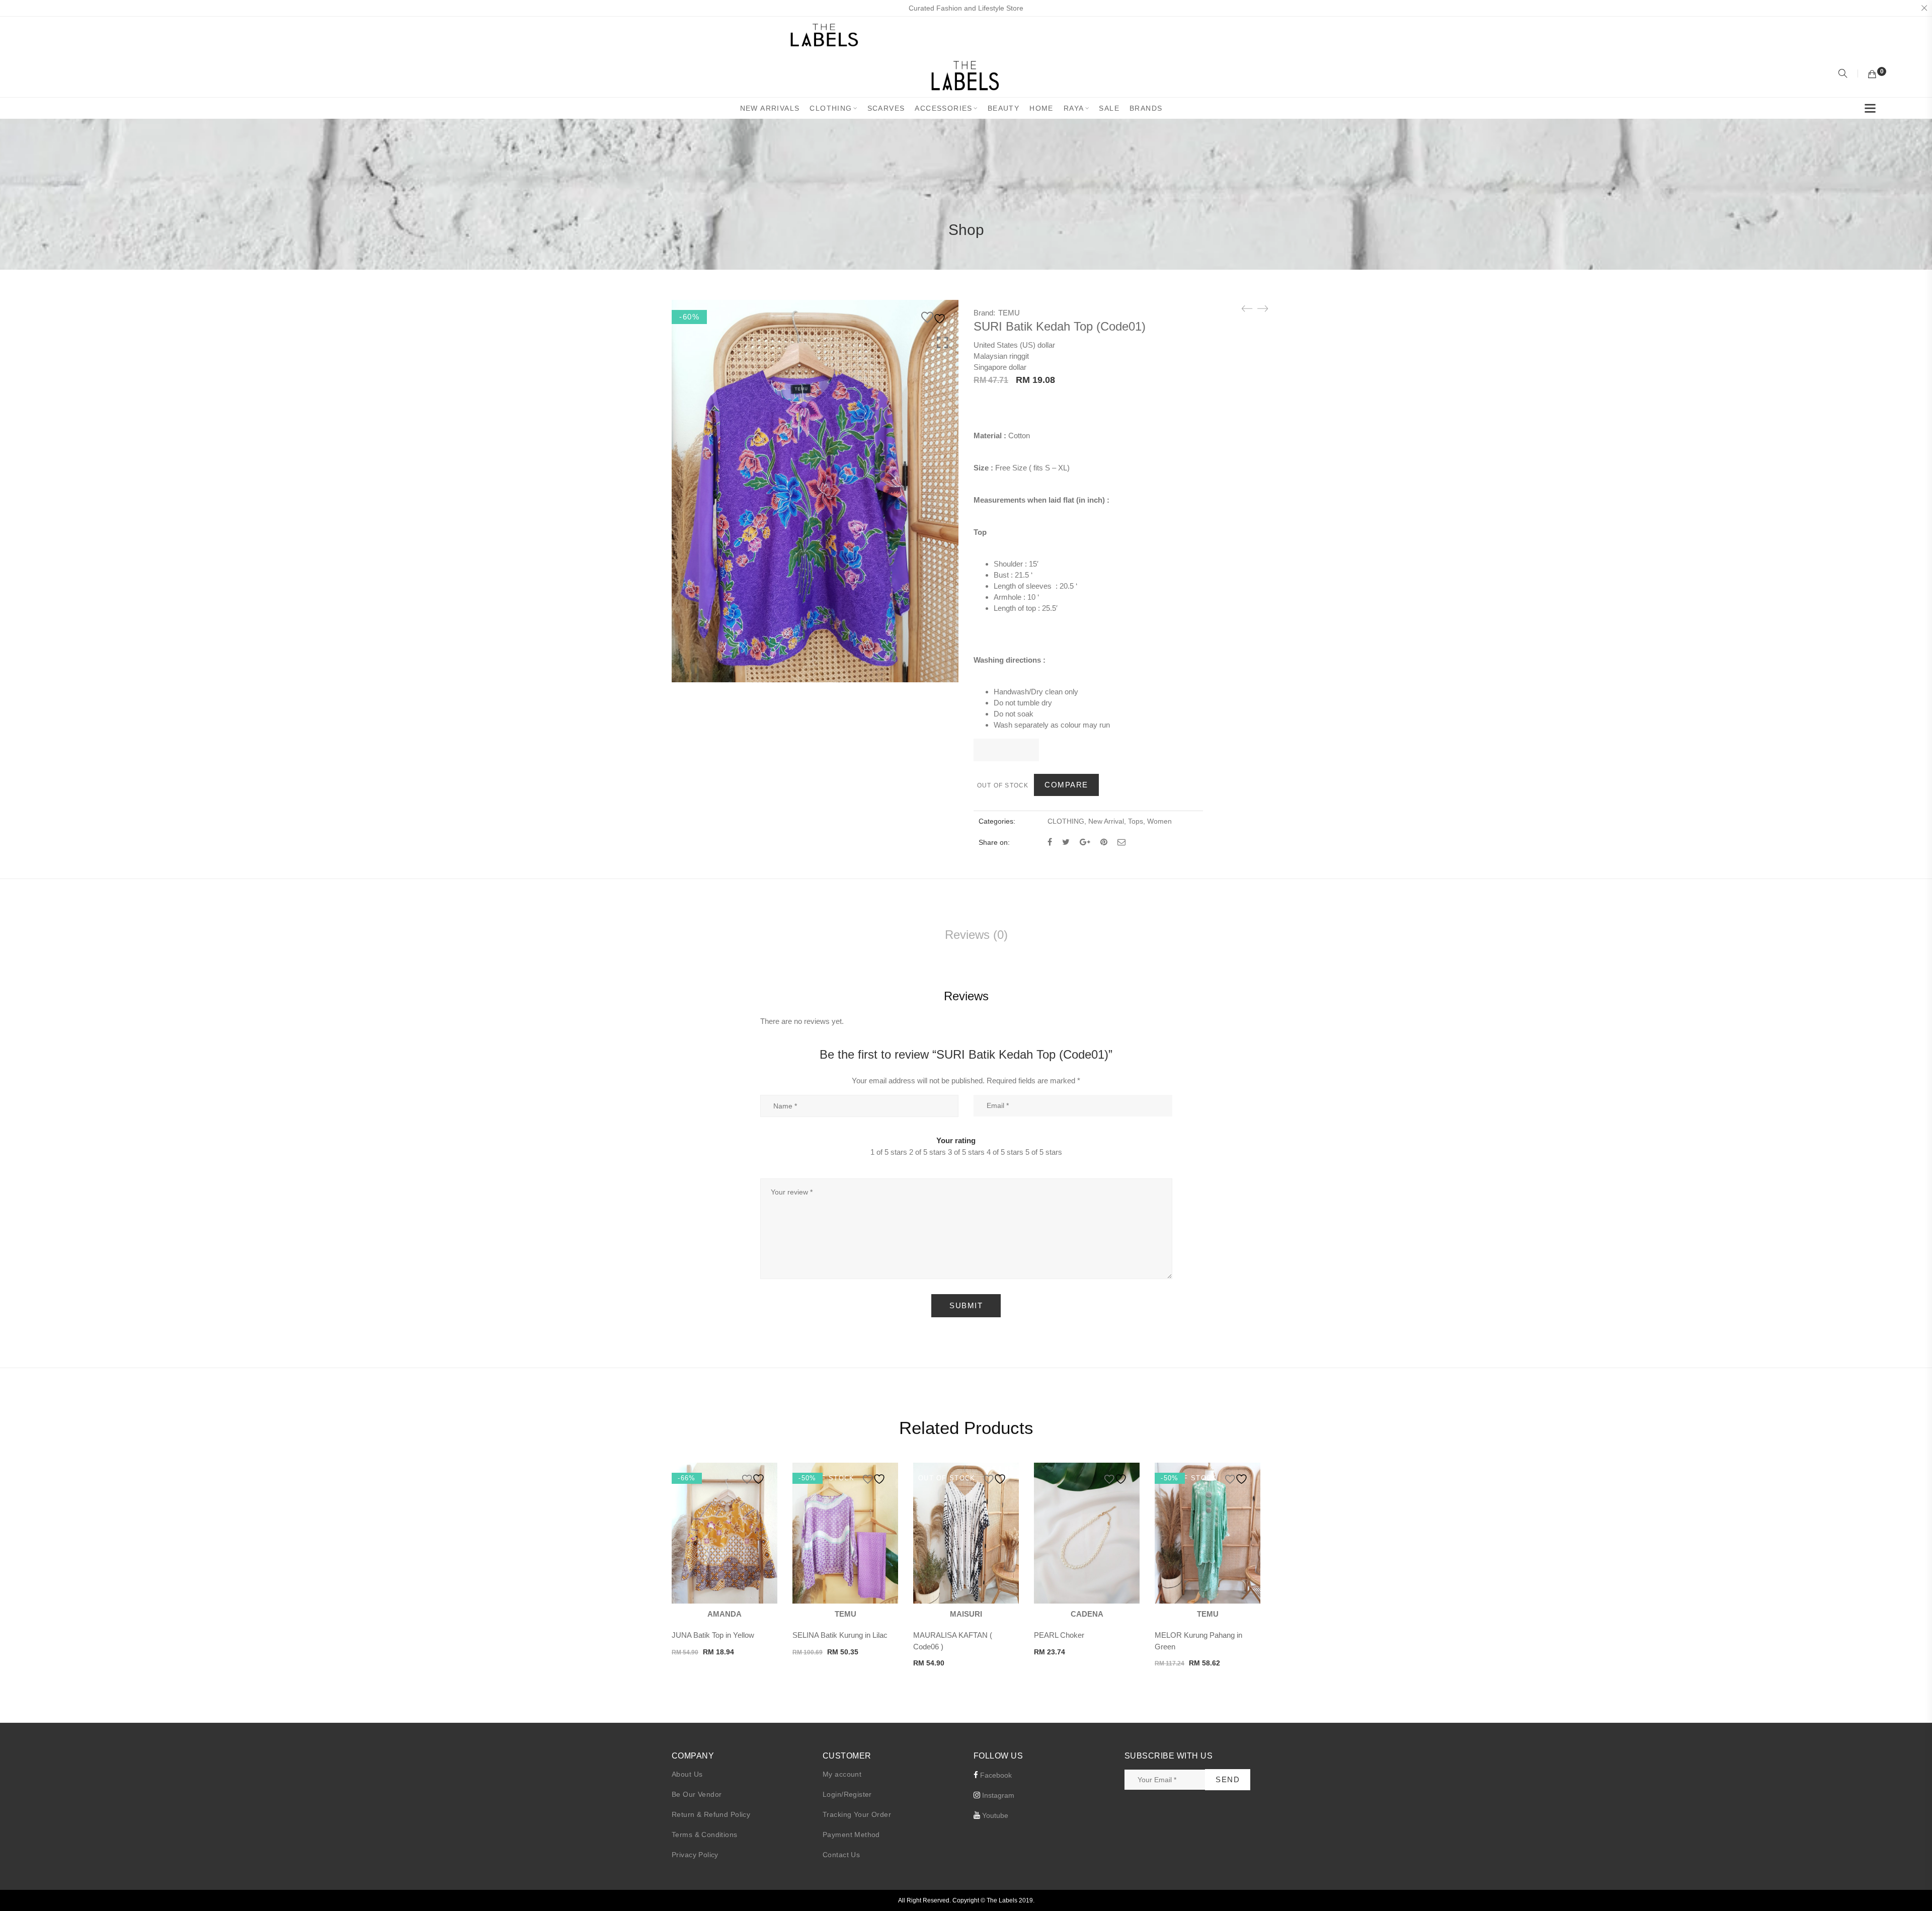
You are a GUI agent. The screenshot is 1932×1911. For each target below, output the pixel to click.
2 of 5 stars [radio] (928, 1152)
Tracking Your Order (857, 1814)
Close (1924, 8)
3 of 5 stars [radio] (966, 1152)
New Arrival (1106, 821)
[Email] (1121, 842)
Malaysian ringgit (1001, 356)
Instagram (997, 1795)
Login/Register (847, 1794)
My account (842, 1774)
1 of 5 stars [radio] (889, 1152)
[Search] (1844, 74)
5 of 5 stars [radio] (1044, 1152)
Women (1159, 821)
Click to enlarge (943, 343)
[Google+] (1085, 842)
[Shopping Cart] (1872, 74)
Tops (1136, 821)
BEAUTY (1003, 108)
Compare (1066, 785)
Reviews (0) (976, 935)
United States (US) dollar (1014, 345)
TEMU (1009, 313)
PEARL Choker (1059, 1635)
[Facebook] (1050, 842)
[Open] (1870, 110)
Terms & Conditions (705, 1835)
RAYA (1074, 108)
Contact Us (841, 1855)
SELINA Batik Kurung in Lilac (840, 1635)
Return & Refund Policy (711, 1814)
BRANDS (1146, 108)
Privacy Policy (695, 1855)
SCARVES (886, 108)
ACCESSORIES (943, 108)
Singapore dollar (1000, 367)
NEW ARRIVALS (770, 108)
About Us (687, 1774)
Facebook (995, 1775)
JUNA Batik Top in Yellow (713, 1635)
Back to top (1913, 1884)
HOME (1041, 108)
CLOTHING (831, 108)
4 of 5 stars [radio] (1005, 1152)
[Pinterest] (1104, 842)
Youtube (994, 1815)
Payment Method (851, 1835)
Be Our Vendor (697, 1794)
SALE (1109, 108)
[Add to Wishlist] (935, 317)
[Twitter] (1066, 842)
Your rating (956, 1140)
